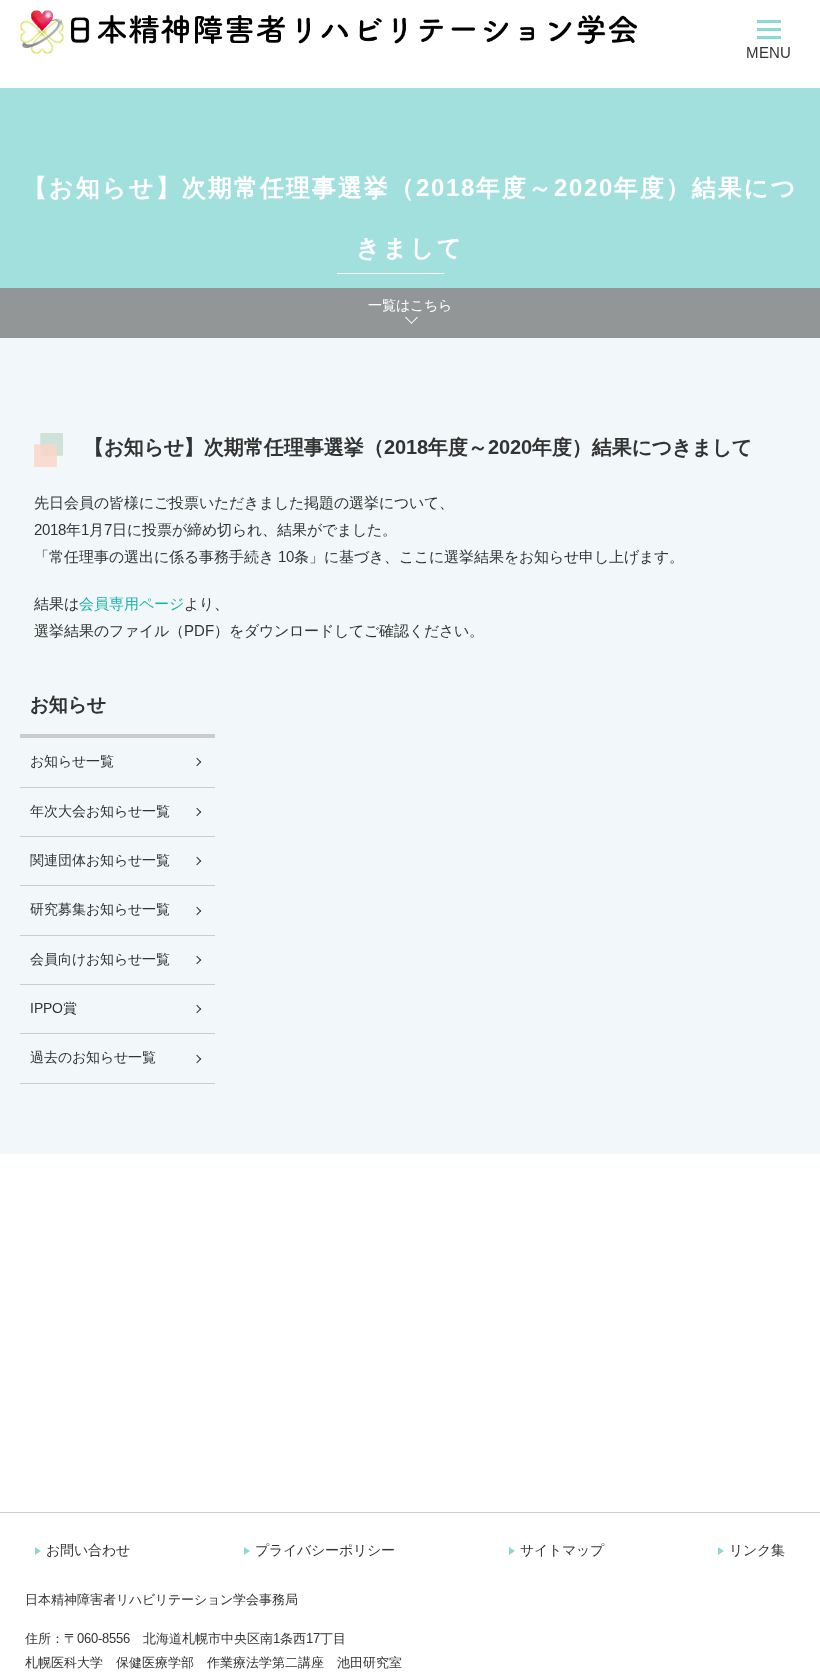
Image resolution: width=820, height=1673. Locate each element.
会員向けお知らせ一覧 (100, 959)
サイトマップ (562, 1550)
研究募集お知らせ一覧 (100, 909)
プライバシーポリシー (325, 1550)
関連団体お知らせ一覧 (100, 860)
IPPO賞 (53, 1008)
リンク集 (757, 1550)
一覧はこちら (410, 305)
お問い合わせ (88, 1550)
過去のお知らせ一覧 (93, 1057)
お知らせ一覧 (72, 761)
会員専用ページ (131, 603)
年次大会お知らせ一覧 (100, 811)
